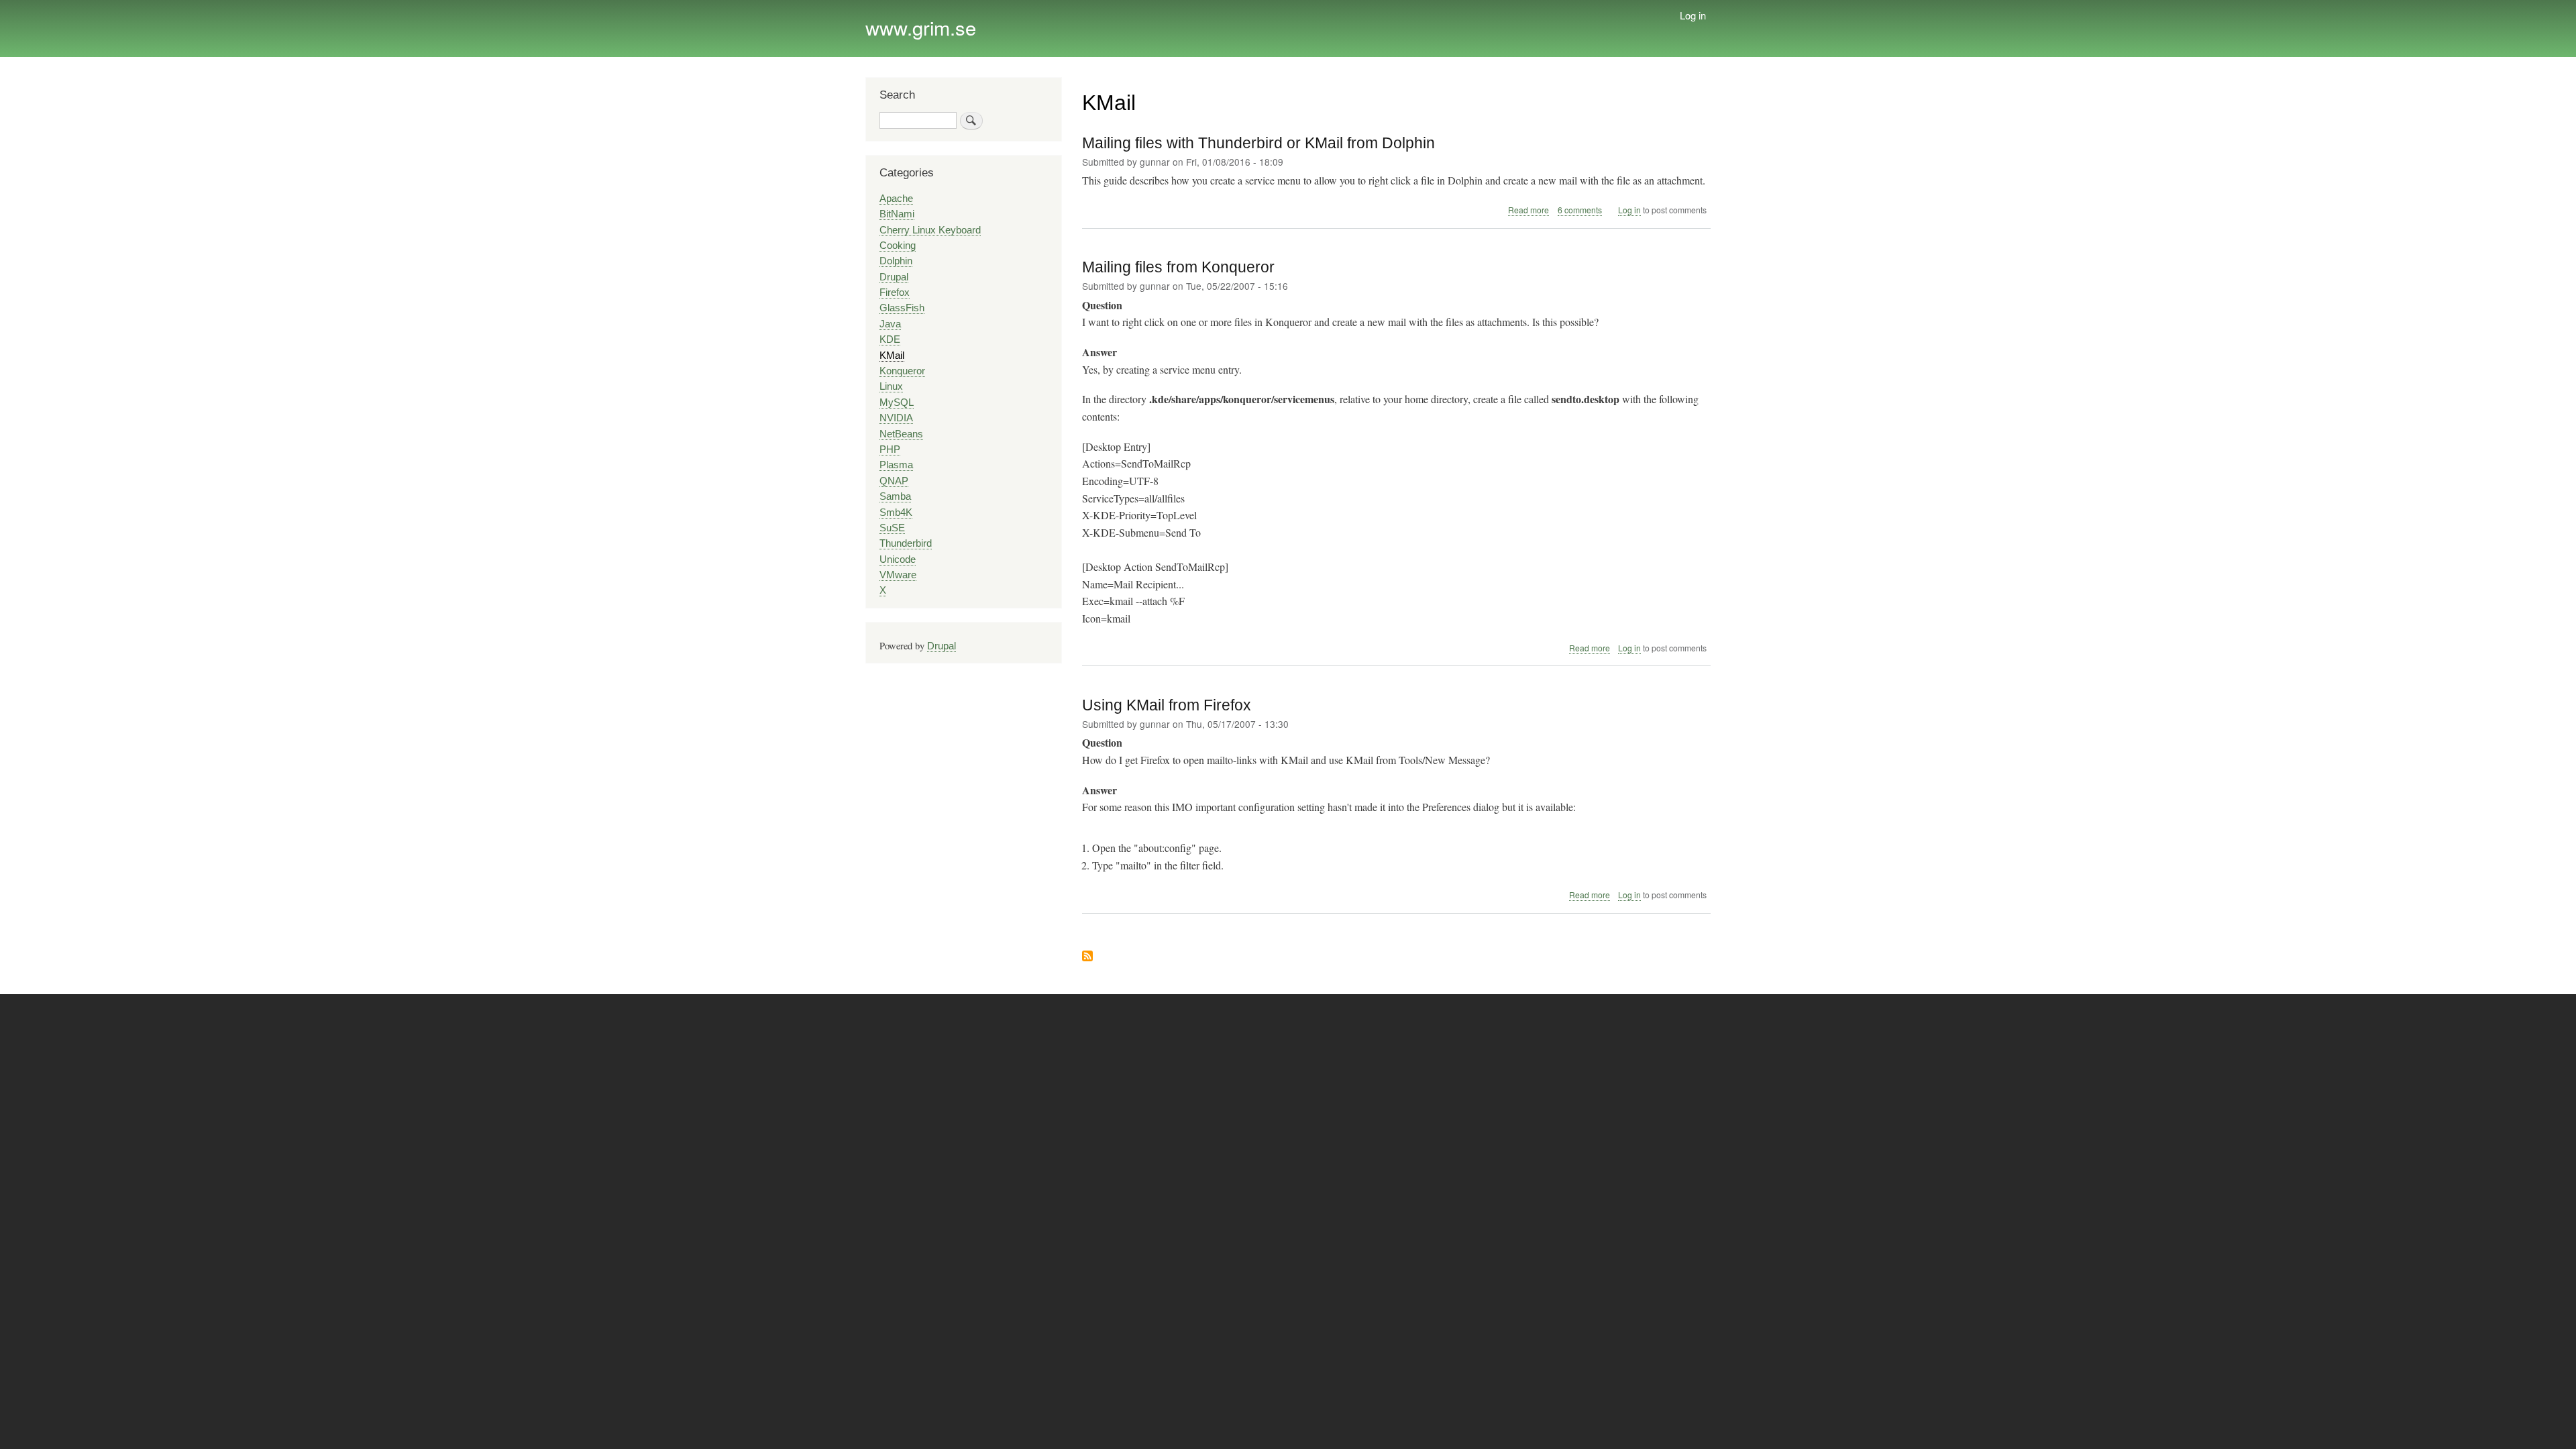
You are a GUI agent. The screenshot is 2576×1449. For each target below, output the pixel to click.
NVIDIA (896, 418)
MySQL (897, 402)
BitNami (897, 214)
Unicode (898, 559)
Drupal (894, 277)
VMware (898, 575)
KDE (890, 339)
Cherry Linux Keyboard (930, 230)
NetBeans (901, 434)
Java (890, 324)
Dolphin (896, 261)
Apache (896, 199)
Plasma (896, 465)
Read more (1528, 210)
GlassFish (902, 308)
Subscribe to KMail (1087, 957)
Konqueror (902, 371)
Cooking (898, 246)
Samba (895, 496)
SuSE (892, 528)
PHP (890, 449)
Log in (1693, 15)
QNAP (894, 481)
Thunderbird (906, 543)
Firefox (895, 292)
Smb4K (896, 513)
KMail (892, 356)
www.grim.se (921, 27)
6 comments (1580, 210)
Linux (891, 386)
